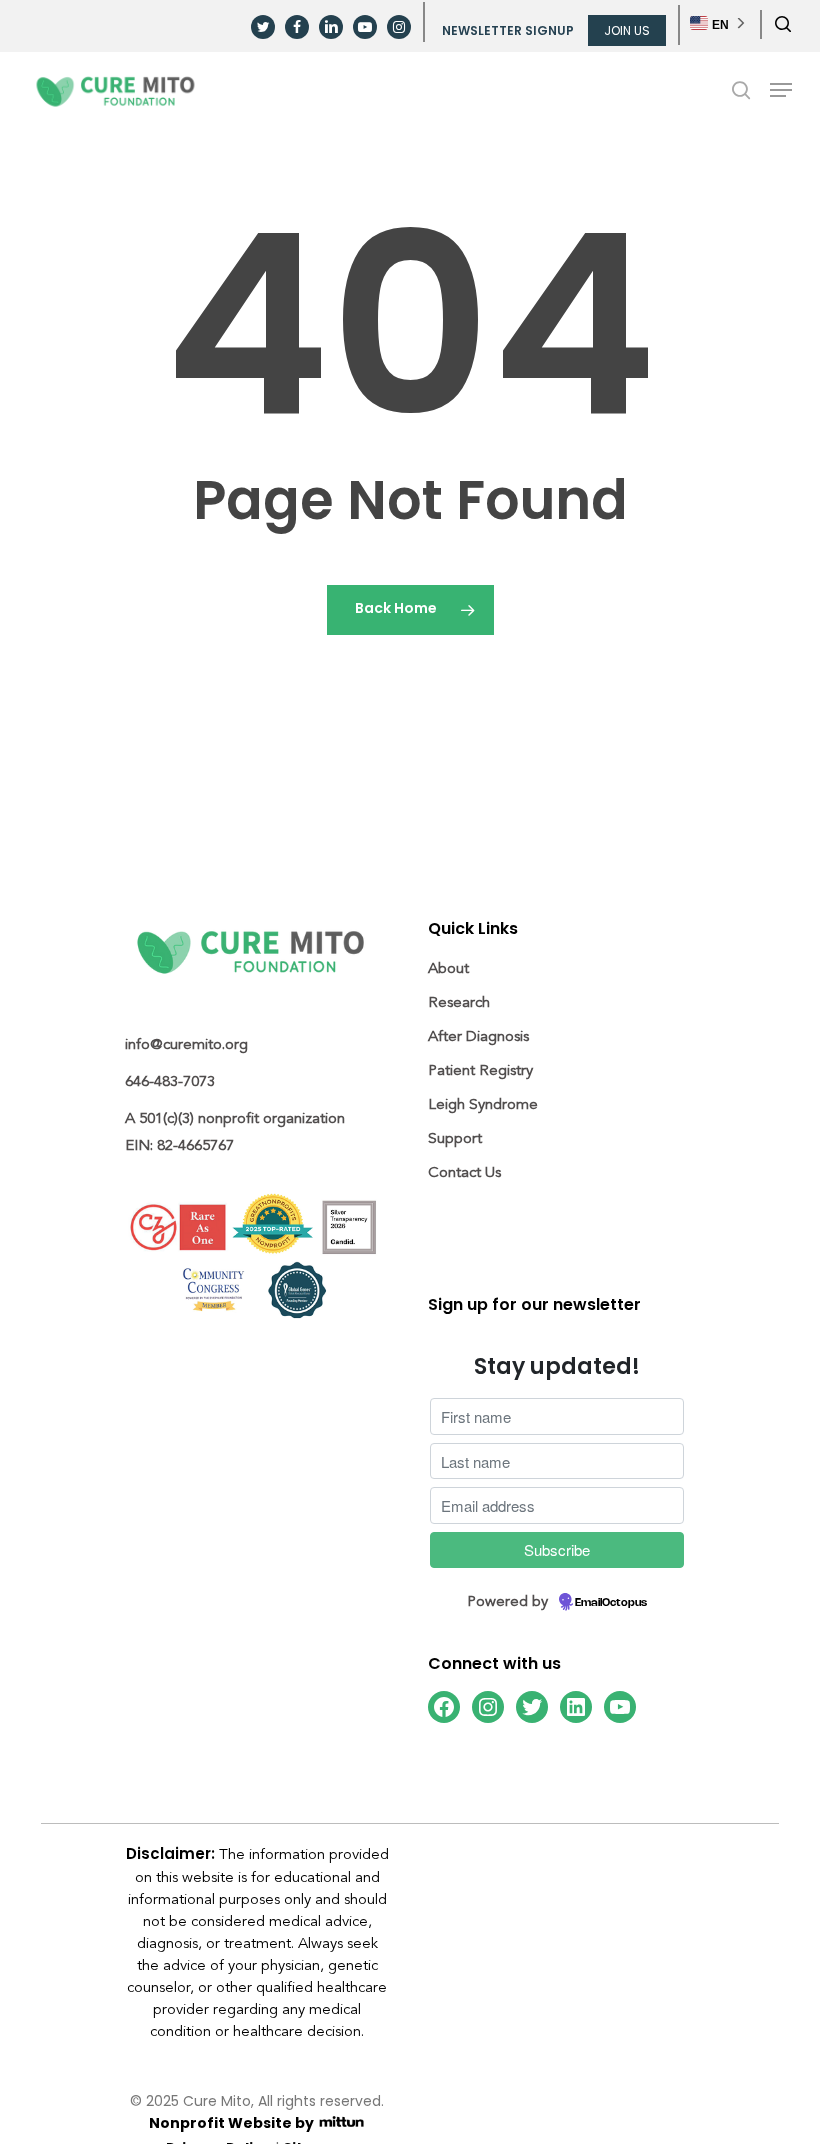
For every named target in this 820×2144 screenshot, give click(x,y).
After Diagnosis (478, 1036)
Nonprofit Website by (233, 2124)
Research (459, 1002)
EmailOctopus (611, 1603)
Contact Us (464, 1172)
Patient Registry (480, 1070)
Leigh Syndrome (483, 1104)
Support (455, 1138)
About (448, 968)
